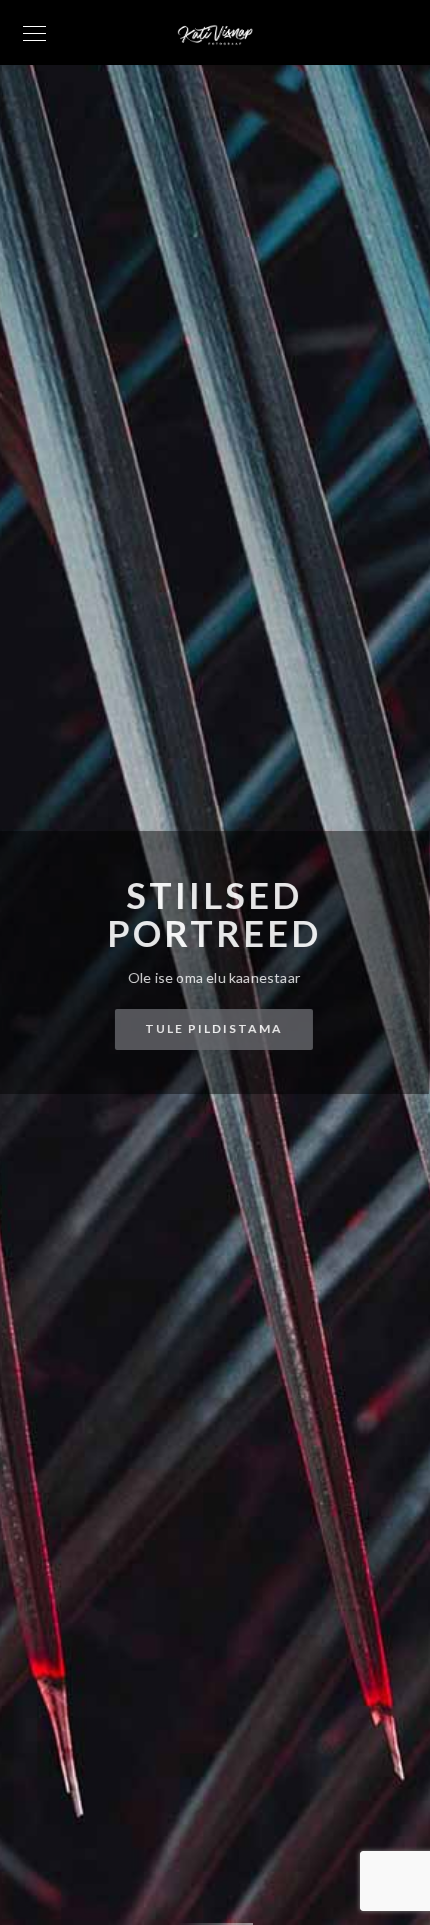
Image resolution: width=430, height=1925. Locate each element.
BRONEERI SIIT (205, 1037)
